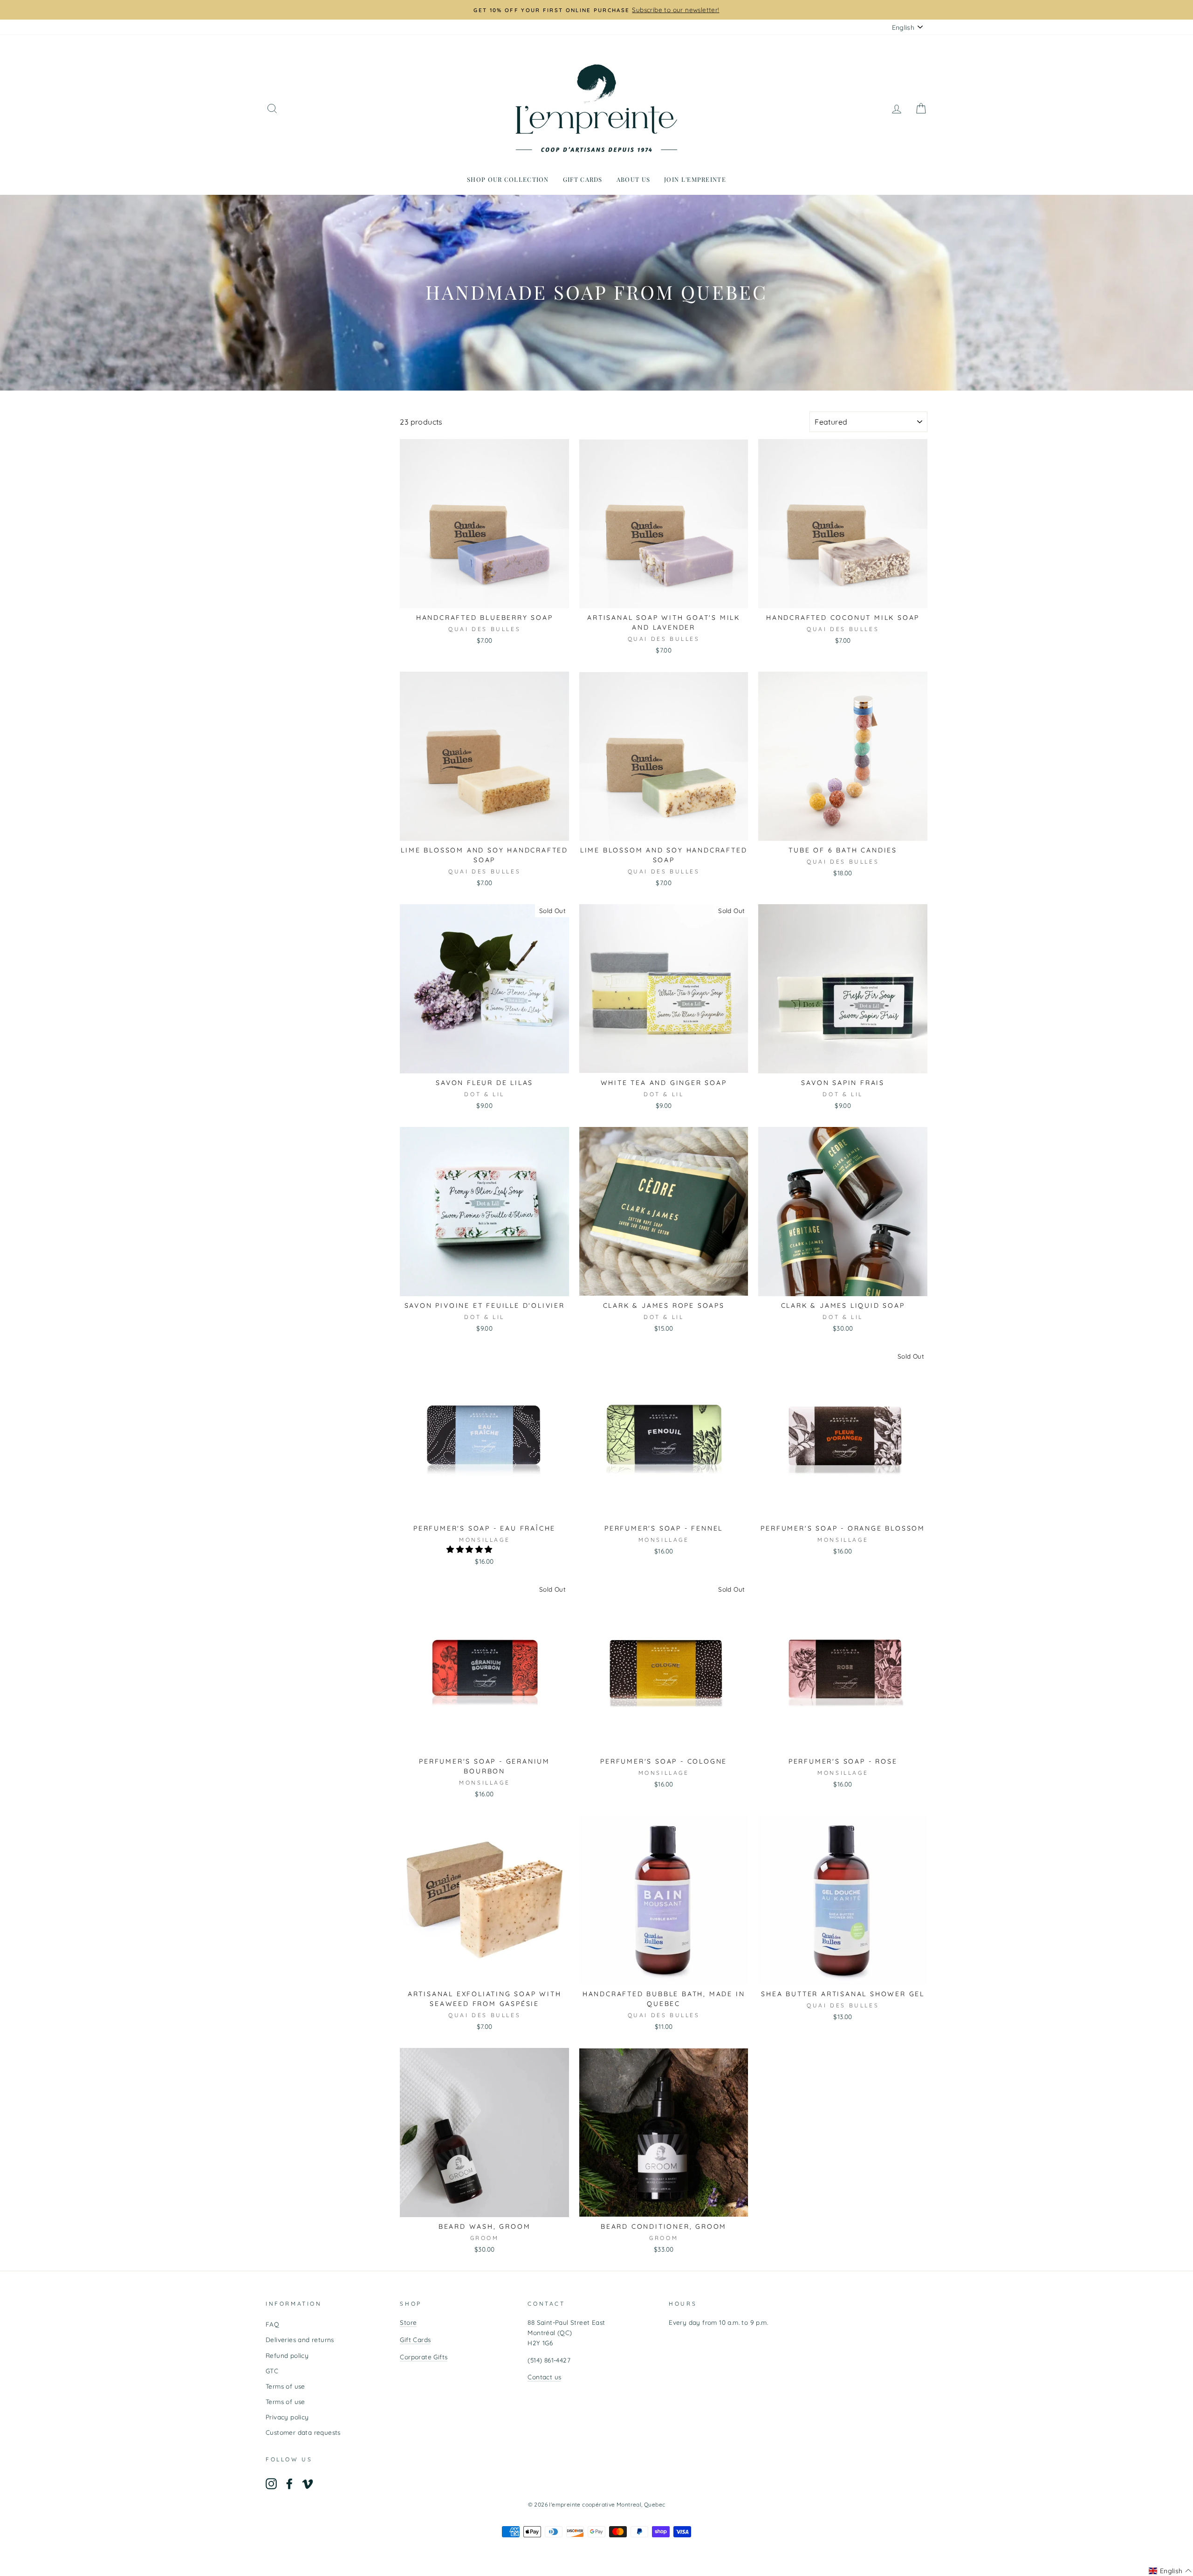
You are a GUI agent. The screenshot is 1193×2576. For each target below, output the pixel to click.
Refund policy (287, 2355)
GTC (272, 2371)
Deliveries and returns (300, 2339)
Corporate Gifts (424, 2357)
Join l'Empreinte (695, 179)
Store (408, 2322)
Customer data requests (303, 2432)
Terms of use (285, 2386)
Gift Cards (415, 2339)
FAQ (272, 2324)
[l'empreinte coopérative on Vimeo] (308, 2484)
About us (633, 179)
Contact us (544, 2377)
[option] (596, 10)
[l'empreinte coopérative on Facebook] (289, 2484)
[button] (470, 1549)
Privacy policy (287, 2417)
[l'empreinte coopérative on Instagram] (271, 2484)
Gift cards (583, 179)
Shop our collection (508, 179)
